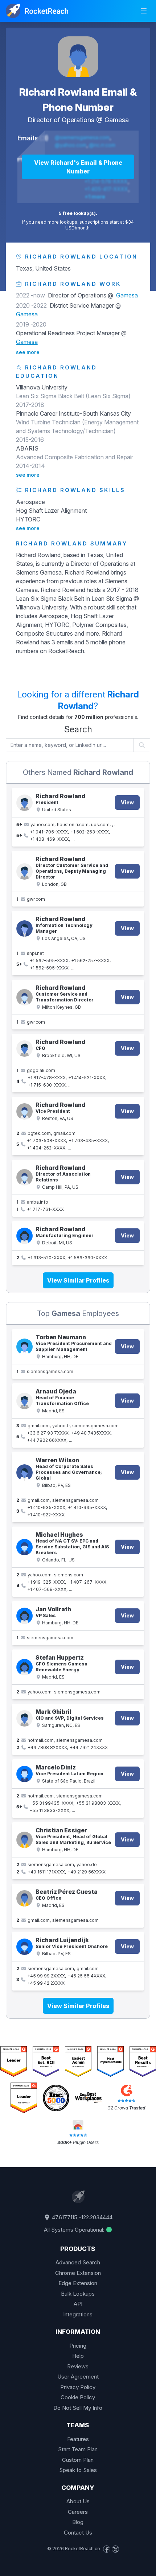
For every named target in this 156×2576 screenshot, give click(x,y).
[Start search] (142, 745)
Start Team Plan (78, 2449)
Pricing (78, 2346)
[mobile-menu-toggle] (144, 11)
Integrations (78, 2314)
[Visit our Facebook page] (107, 2549)
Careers (78, 2512)
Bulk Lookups (78, 2294)
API (78, 2304)
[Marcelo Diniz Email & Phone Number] (24, 1774)
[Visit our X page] (115, 2549)
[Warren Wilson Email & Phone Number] (24, 1473)
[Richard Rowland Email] (24, 871)
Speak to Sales (78, 2470)
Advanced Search (78, 2262)
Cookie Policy (78, 2397)
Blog (78, 2522)
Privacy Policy (78, 2387)
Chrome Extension (78, 2273)
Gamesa (117, 120)
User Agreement (78, 2377)
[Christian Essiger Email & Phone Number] (24, 1840)
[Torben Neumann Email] (24, 1347)
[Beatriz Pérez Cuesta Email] (24, 1898)
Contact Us (78, 2533)
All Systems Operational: (75, 2230)
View (127, 802)
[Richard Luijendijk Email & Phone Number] (24, 1947)
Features (78, 2439)
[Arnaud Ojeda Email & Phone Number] (24, 1401)
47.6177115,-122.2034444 (81, 2217)
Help (78, 2356)
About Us (78, 2501)
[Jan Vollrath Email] (24, 1616)
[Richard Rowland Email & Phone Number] (78, 57)
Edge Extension (78, 2283)
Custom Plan (78, 2460)
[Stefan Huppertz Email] (24, 1667)
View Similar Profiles (78, 1280)
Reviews (78, 2366)
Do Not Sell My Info (78, 2408)
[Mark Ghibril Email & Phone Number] (24, 1718)
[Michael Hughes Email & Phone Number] (24, 1547)
